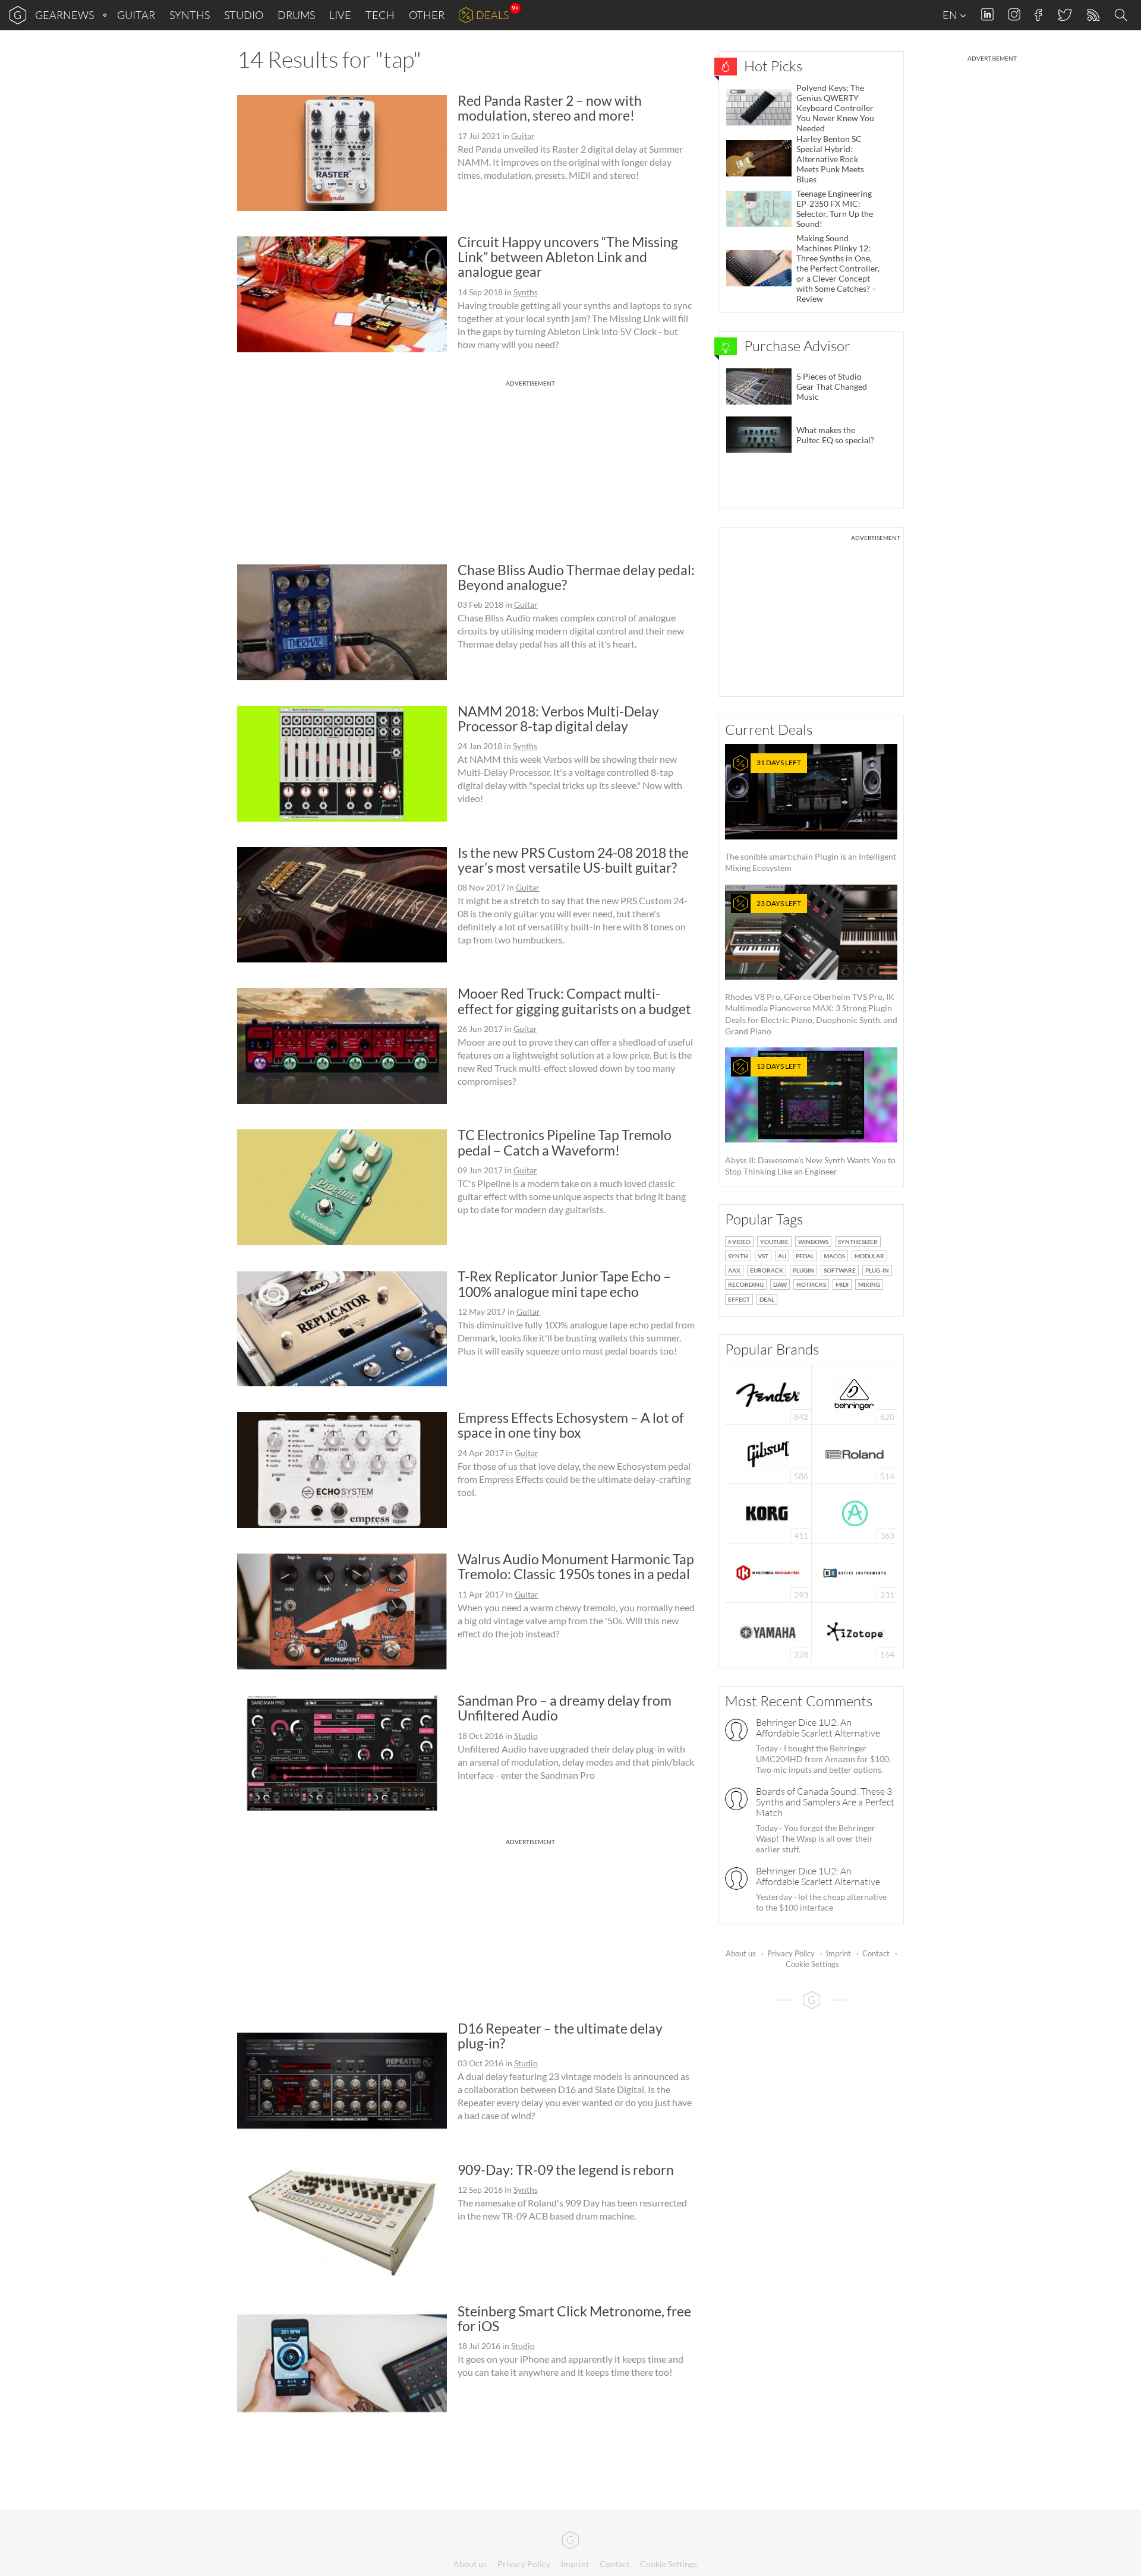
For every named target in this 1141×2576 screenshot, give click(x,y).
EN (951, 15)
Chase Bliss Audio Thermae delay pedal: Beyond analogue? (576, 577)
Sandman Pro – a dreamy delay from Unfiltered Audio (565, 1708)
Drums (296, 15)
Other (427, 15)
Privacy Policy (791, 1953)
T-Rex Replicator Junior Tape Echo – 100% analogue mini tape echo (564, 1284)
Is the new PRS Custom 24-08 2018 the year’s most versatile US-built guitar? (573, 860)
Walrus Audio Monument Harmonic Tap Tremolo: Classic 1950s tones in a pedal (576, 1566)
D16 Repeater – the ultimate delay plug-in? (560, 2036)
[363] (855, 1512)
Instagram (1014, 15)
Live (340, 15)
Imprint (839, 1953)
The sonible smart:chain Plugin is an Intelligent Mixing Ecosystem (811, 815)
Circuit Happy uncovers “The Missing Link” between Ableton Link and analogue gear (568, 257)
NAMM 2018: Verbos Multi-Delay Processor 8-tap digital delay (558, 719)
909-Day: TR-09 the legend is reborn (566, 2170)
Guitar (136, 15)
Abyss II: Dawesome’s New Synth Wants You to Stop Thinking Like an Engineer (810, 1119)
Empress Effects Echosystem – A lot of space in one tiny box (571, 1425)
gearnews (64, 15)
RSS (1093, 15)
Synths (190, 15)
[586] (768, 1453)
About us (741, 1953)
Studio (244, 15)
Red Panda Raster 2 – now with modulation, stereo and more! (550, 108)
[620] (855, 1393)
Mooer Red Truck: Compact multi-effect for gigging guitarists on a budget (574, 1001)
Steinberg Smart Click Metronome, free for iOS (574, 2318)
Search (1123, 15)
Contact (876, 1953)
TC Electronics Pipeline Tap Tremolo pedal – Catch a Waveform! (565, 1142)
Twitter (1064, 15)
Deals (492, 15)
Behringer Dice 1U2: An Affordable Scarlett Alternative (818, 1728)
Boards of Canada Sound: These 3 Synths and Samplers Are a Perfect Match (825, 1802)
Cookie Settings (812, 1964)
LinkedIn (987, 15)
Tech (380, 15)
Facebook (1038, 15)
